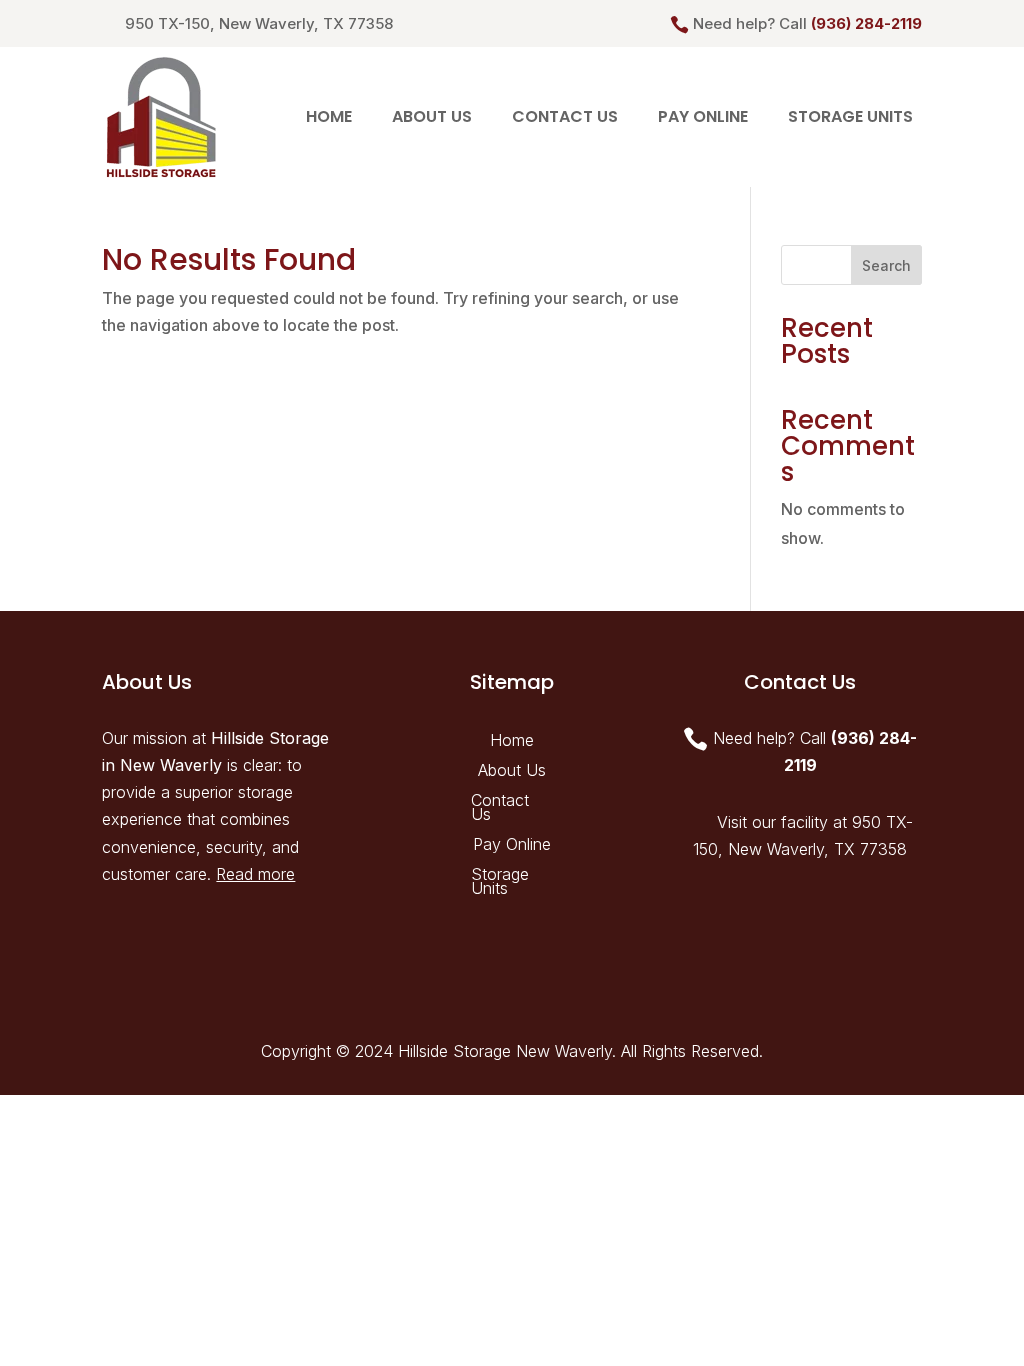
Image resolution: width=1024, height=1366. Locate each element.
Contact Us (565, 116)
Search (886, 265)
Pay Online (703, 116)
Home (329, 116)
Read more (255, 874)
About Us (432, 116)
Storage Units (850, 116)
